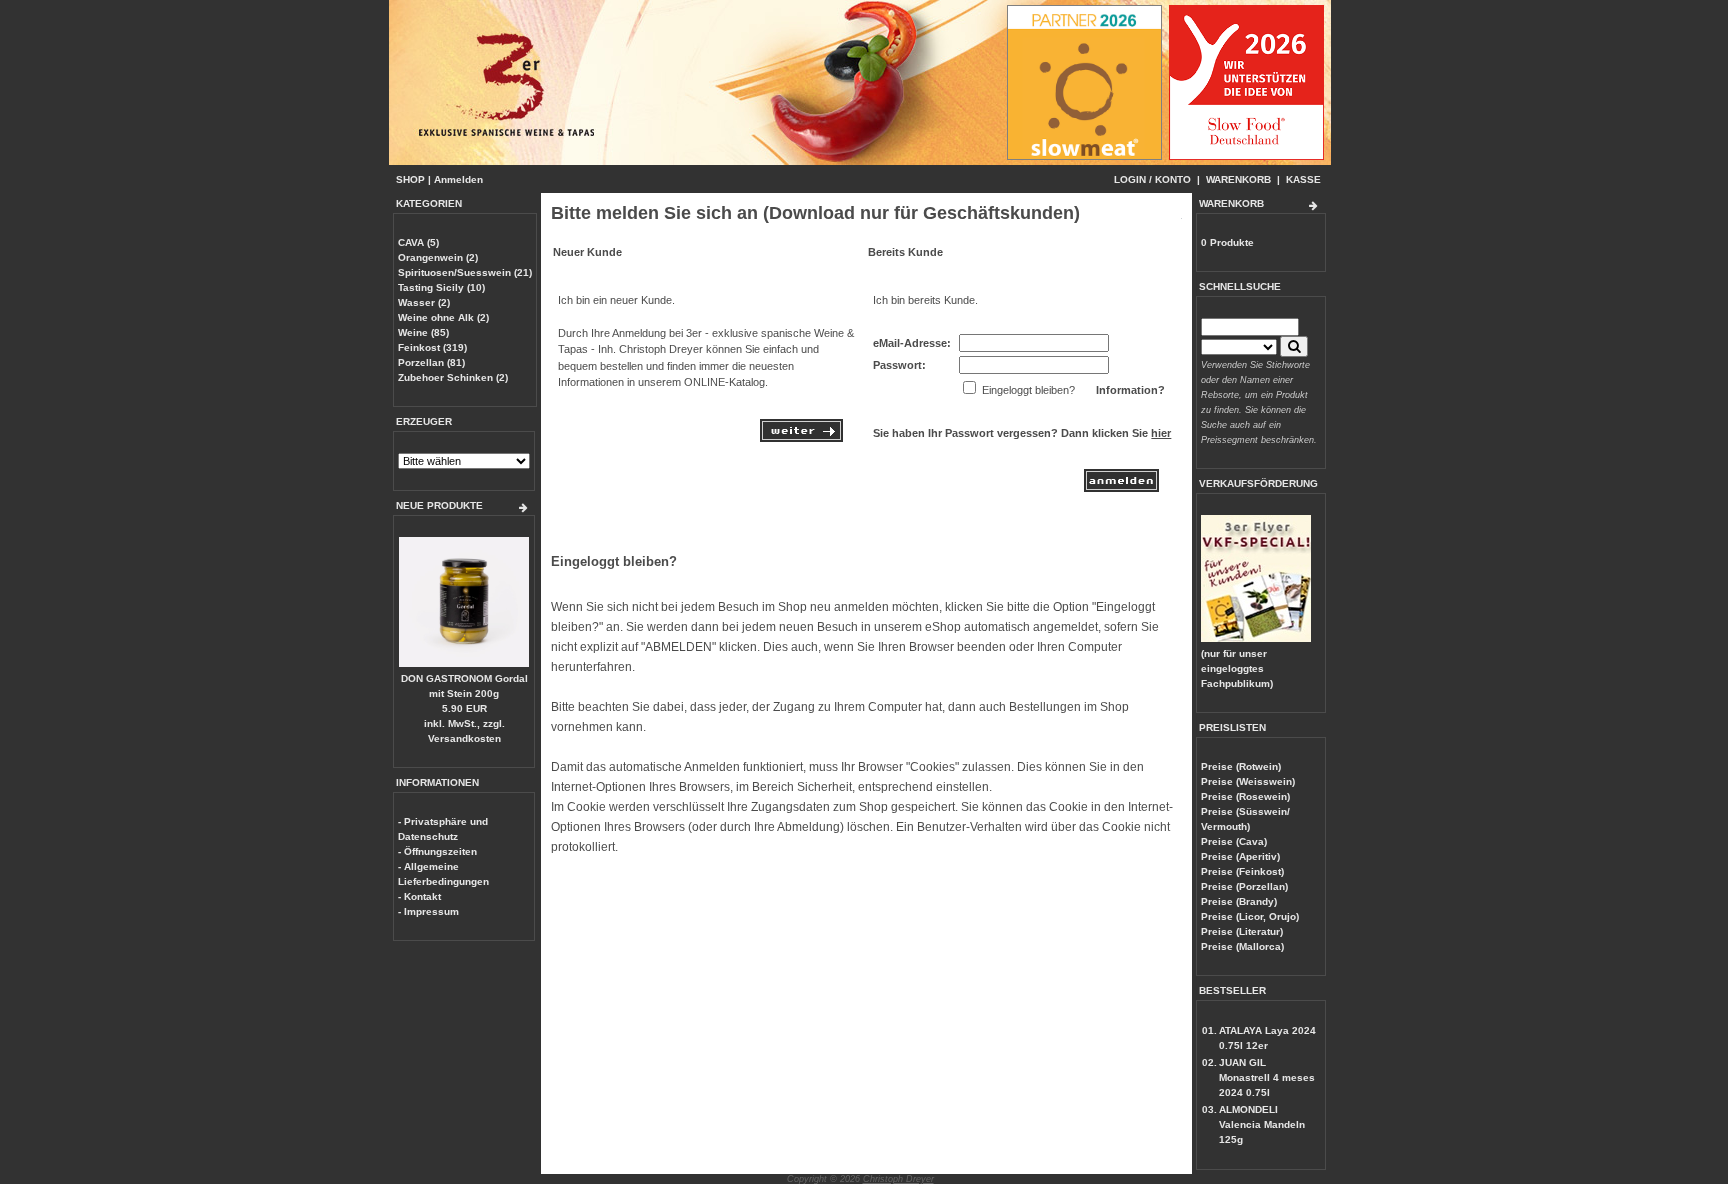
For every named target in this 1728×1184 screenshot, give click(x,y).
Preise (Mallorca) (1242, 946)
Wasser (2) (424, 302)
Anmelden (458, 179)
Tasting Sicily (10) (441, 287)
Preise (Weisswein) (1248, 781)
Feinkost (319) (432, 347)
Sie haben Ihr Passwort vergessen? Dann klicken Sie (1022, 433)
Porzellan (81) (431, 362)
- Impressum (428, 911)
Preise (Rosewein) (1245, 796)
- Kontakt (419, 896)
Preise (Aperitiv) (1240, 856)
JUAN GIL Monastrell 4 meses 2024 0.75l (1267, 1077)
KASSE (1303, 179)
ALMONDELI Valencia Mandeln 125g (1262, 1124)
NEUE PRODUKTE (439, 505)
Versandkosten (464, 738)
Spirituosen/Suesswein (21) (465, 272)
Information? (1130, 390)
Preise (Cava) (1234, 841)
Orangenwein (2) (438, 257)
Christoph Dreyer (898, 1179)
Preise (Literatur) (1242, 931)
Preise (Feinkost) (1242, 871)
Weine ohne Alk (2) (443, 317)
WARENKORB (1238, 179)
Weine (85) (423, 332)
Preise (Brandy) (1239, 901)
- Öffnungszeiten (437, 851)
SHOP (410, 179)
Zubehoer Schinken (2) (453, 377)
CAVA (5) (418, 242)
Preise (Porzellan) (1244, 886)
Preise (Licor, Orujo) (1250, 916)
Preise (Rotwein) (1241, 766)
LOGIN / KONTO (1152, 179)
